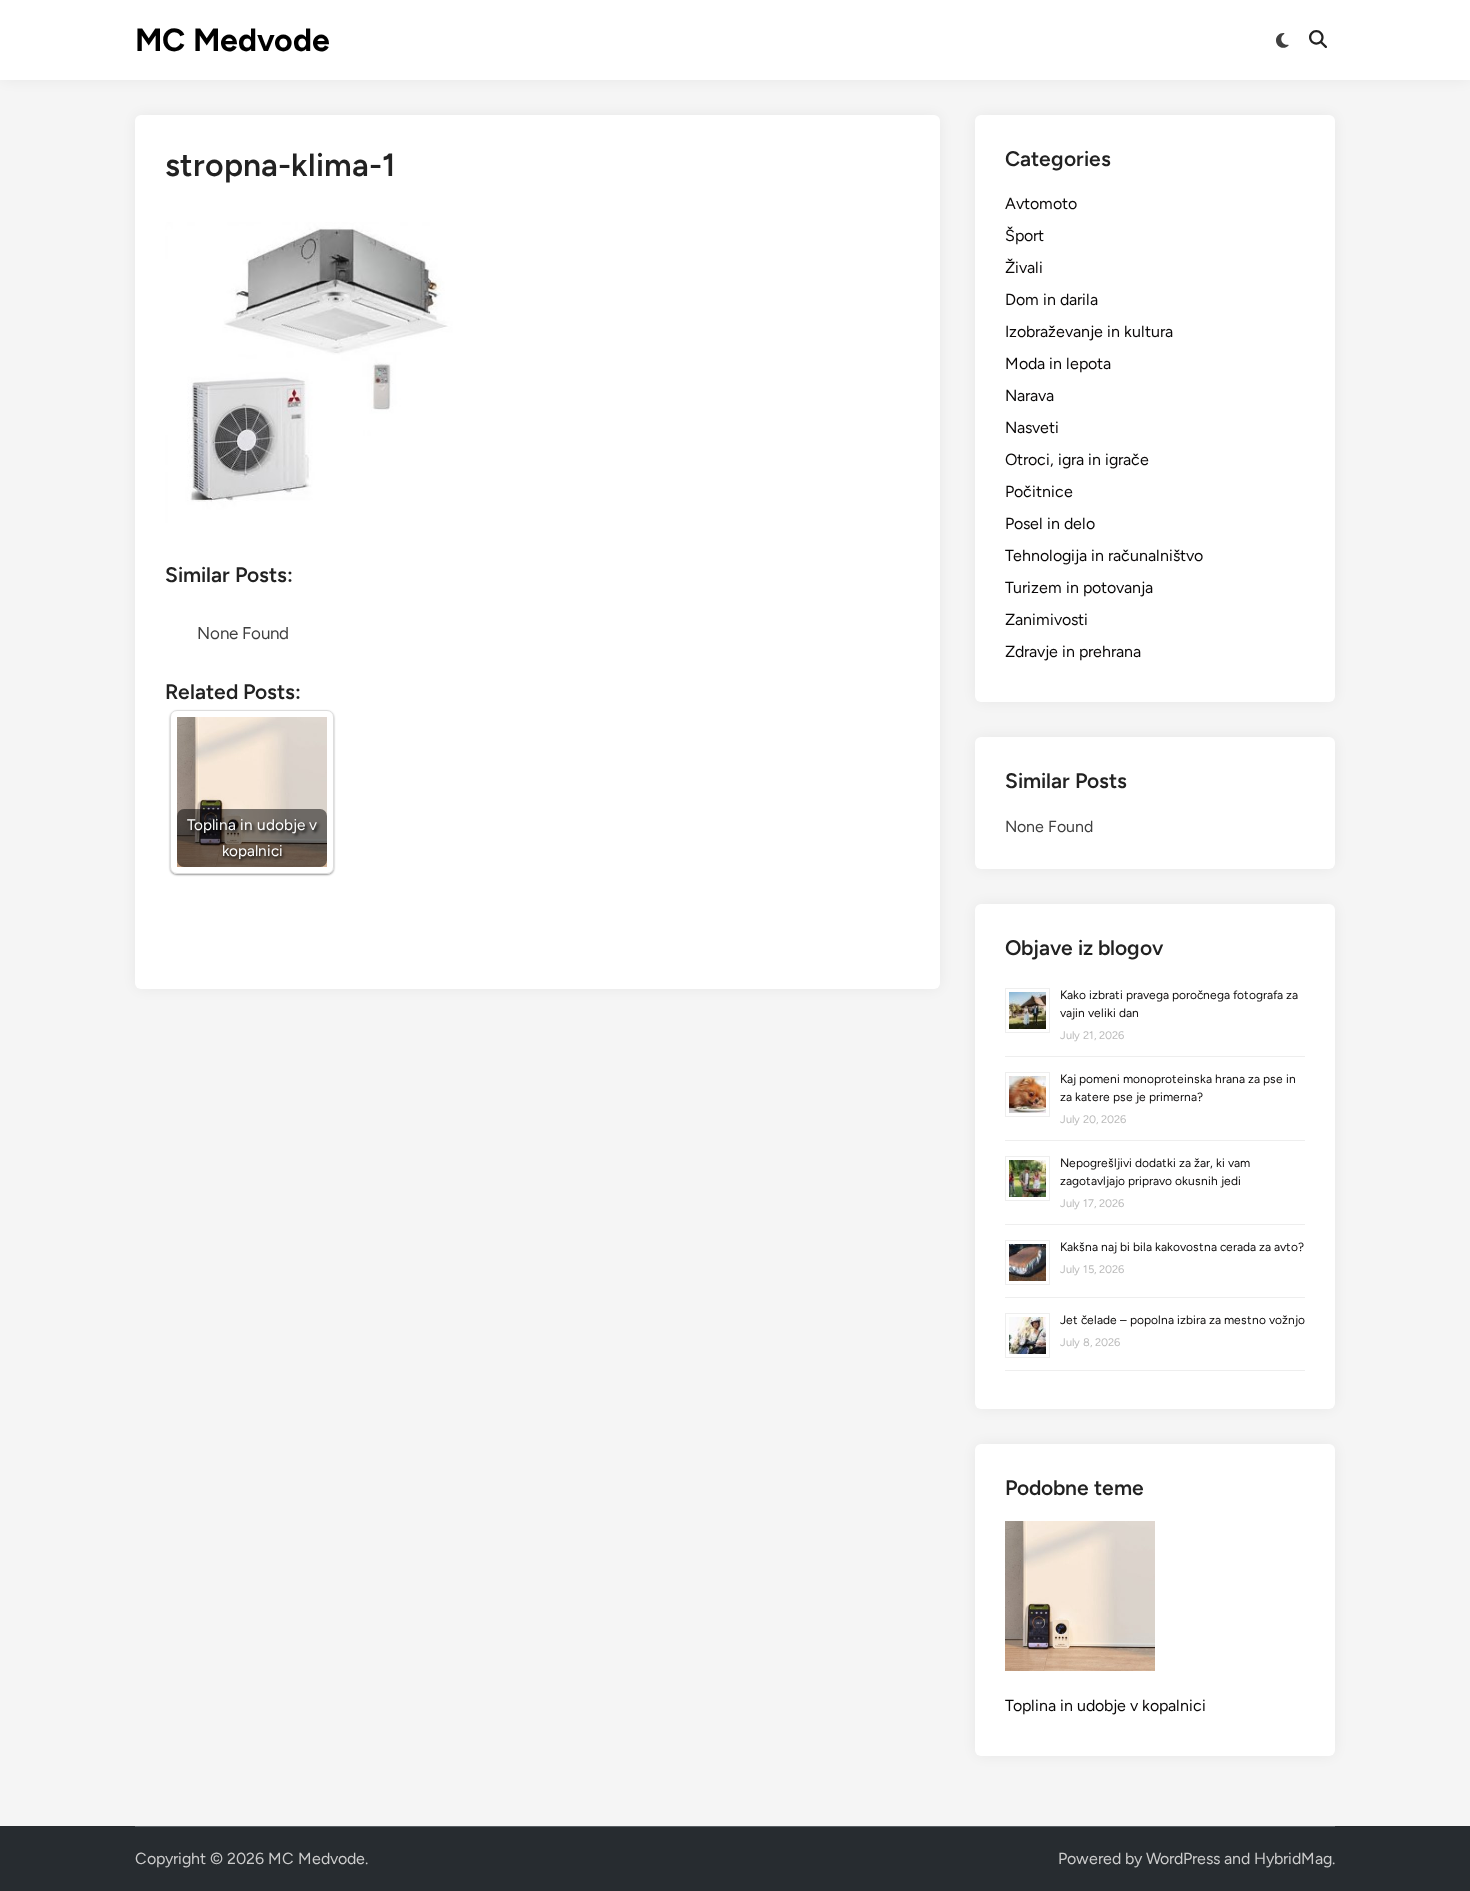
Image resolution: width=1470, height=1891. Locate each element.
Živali (1024, 267)
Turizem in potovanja (1079, 587)
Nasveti (1032, 427)
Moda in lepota (1058, 363)
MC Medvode (232, 40)
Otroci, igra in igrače (1077, 459)
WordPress (1183, 1858)
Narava (1029, 395)
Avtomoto (1041, 203)
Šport (1024, 235)
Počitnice (1039, 491)
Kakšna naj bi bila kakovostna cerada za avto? (1182, 1247)
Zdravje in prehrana (1073, 651)
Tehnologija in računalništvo (1104, 555)
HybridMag (1293, 1858)
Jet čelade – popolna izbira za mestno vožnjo (1182, 1320)
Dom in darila (1051, 299)
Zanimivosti (1046, 619)
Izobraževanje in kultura (1089, 331)
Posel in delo (1050, 523)
